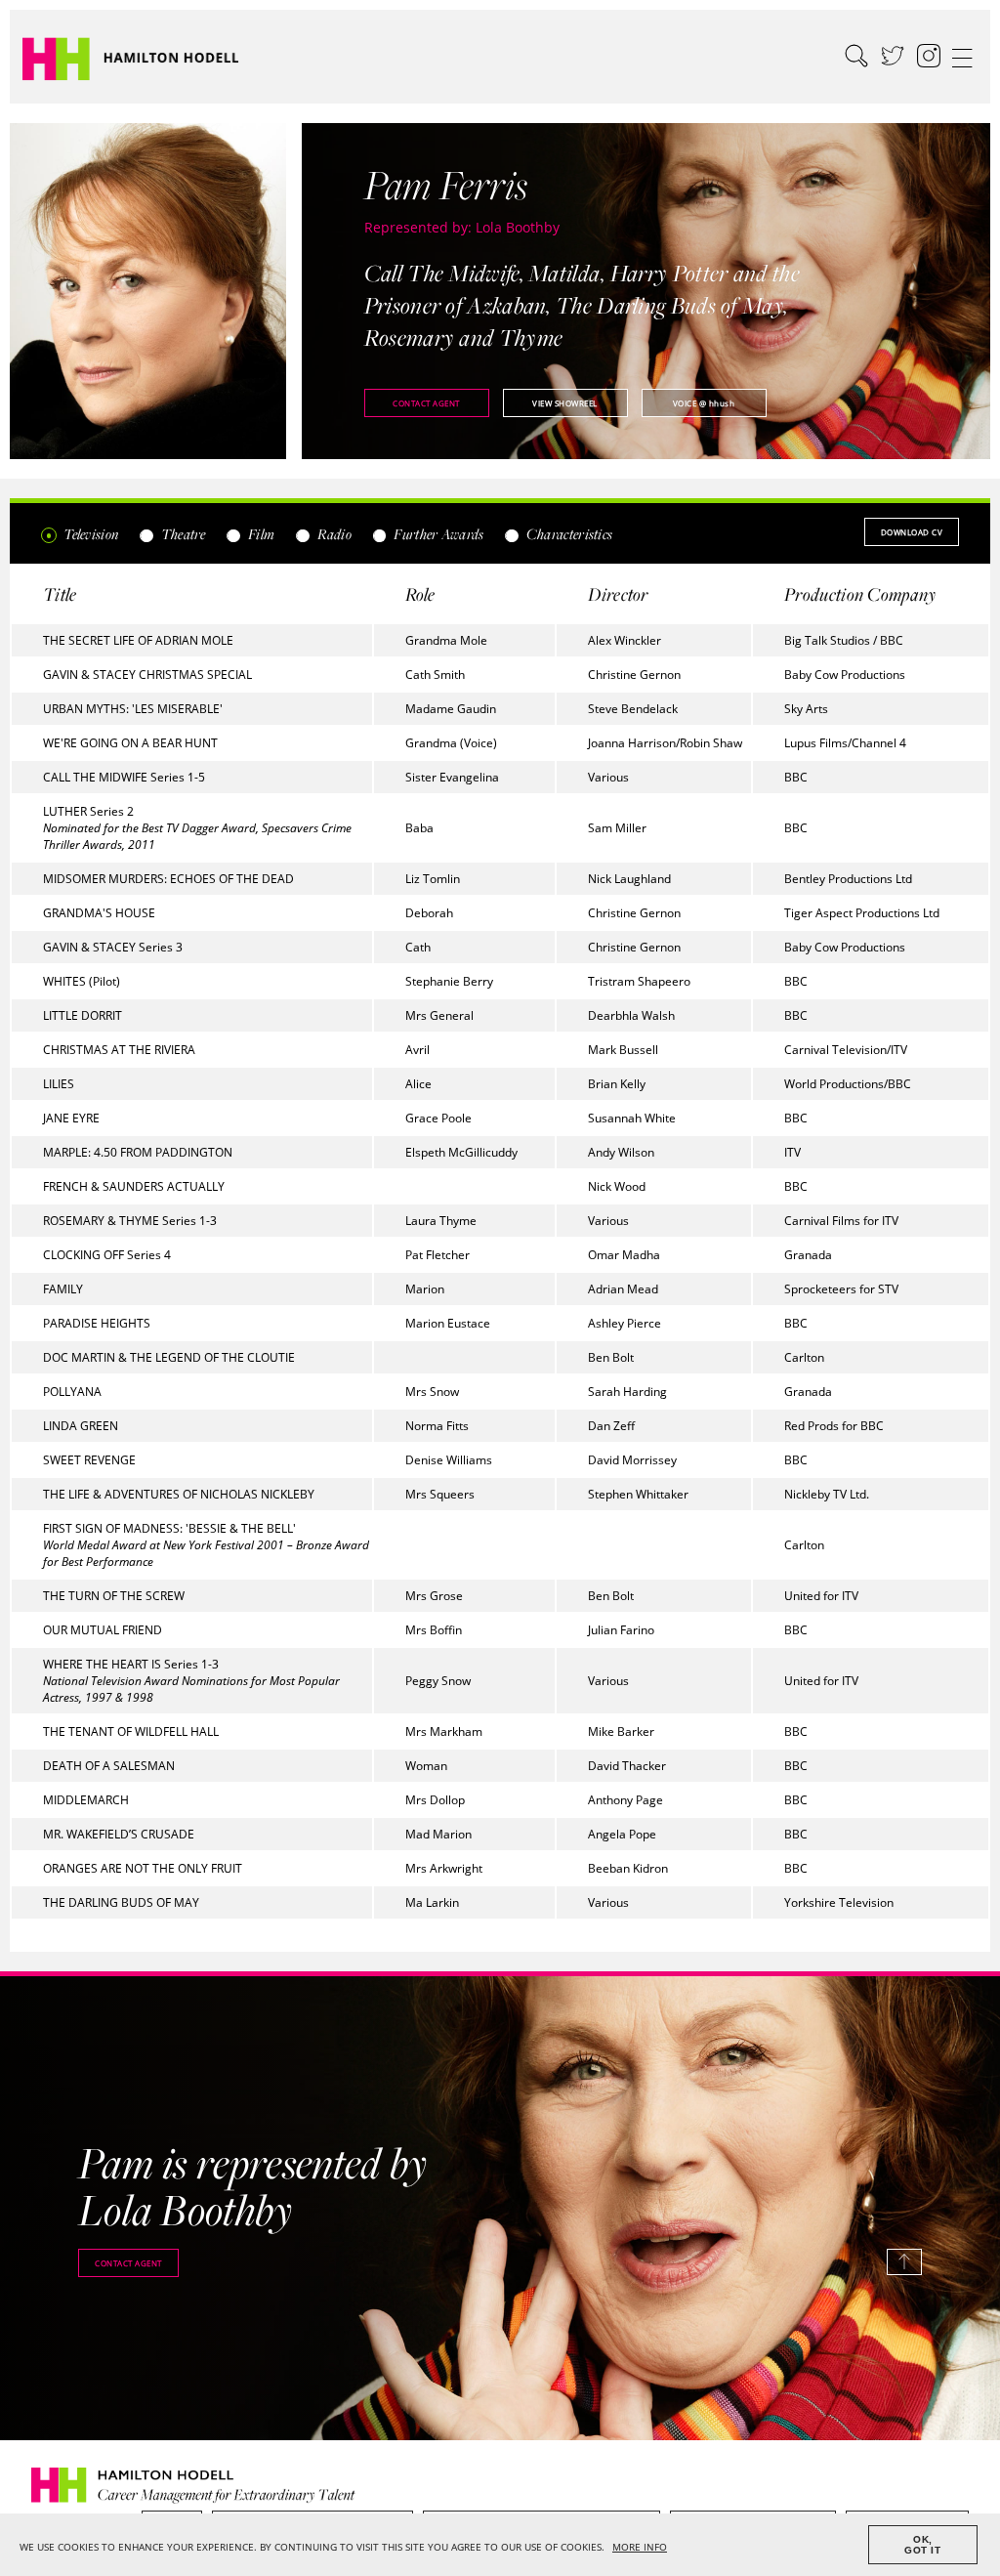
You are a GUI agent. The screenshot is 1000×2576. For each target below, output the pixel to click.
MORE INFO (640, 2547)
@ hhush (704, 403)
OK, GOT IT (922, 2545)
